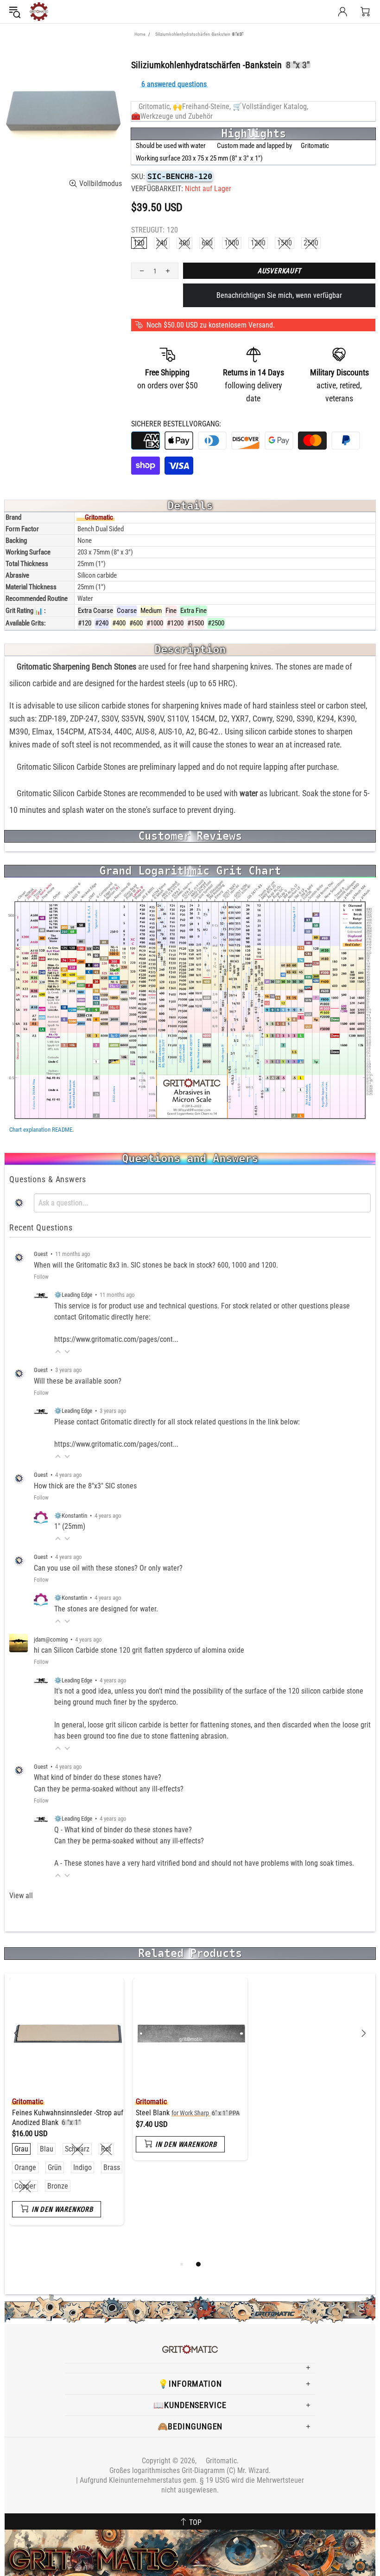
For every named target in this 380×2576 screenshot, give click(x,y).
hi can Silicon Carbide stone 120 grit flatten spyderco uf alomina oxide (139, 1650)
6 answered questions (174, 84)
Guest (41, 1254)
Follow (41, 1277)
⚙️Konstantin (71, 1516)
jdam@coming (51, 1639)
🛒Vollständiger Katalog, (270, 106)
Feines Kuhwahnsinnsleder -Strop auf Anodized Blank (68, 2118)
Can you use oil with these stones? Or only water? (108, 1568)
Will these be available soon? (78, 1381)
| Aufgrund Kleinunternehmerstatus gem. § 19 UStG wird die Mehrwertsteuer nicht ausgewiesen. (190, 2485)
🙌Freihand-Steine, (202, 106)
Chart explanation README (41, 1130)
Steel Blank (188, 2113)
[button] (58, 1352)
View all (21, 1896)
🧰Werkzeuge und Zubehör (172, 116)
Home (140, 34)
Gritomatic (39, 12)
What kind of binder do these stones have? (98, 1777)
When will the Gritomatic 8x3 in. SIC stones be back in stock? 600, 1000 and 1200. (156, 1265)
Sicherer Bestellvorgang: (176, 424)
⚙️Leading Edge (73, 1295)
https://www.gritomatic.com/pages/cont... (116, 1339)
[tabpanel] (66, 2109)
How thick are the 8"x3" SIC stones (85, 1486)
